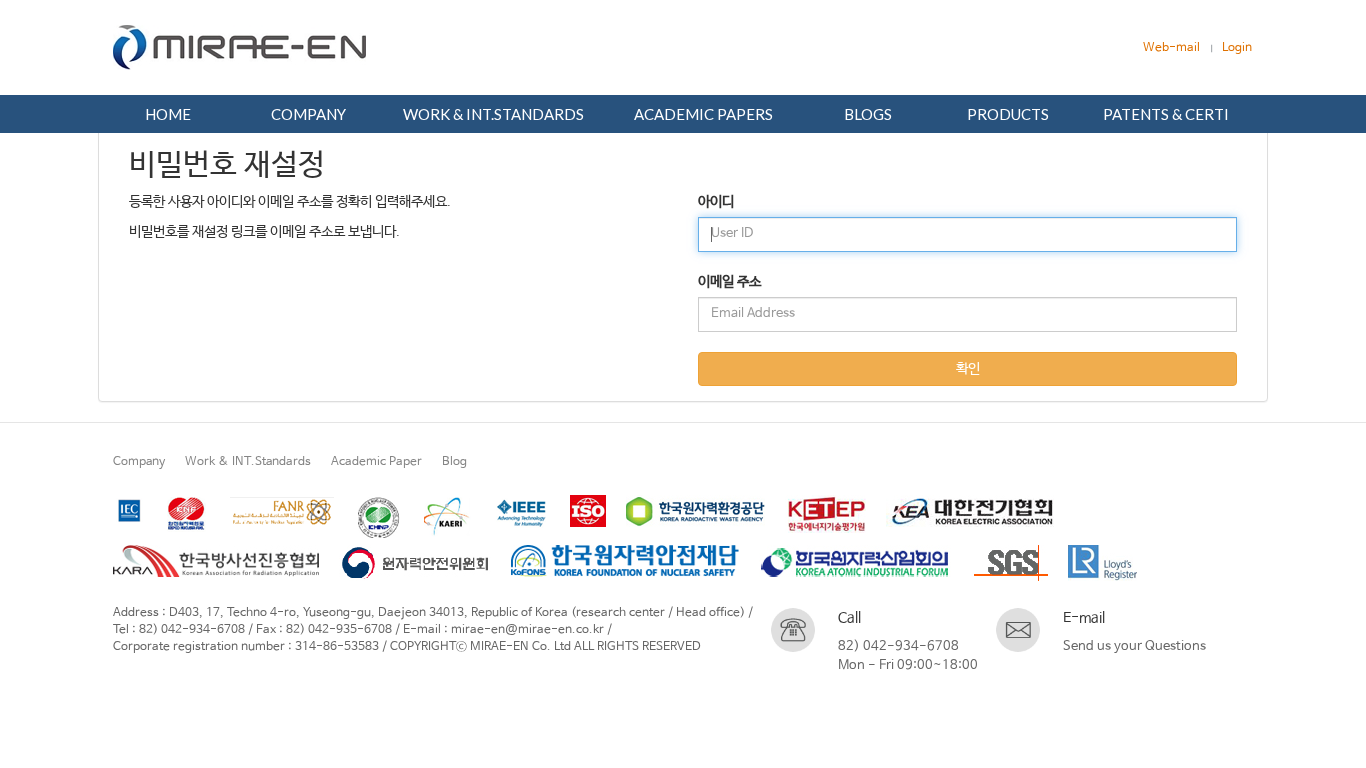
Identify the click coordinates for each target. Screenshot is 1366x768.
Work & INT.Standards (248, 462)
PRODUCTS (1008, 114)
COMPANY (308, 114)
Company (139, 462)
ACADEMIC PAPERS (703, 114)
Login (1237, 48)
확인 (968, 369)
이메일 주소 (729, 282)
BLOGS (868, 114)
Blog (454, 462)
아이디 (716, 202)
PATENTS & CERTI (1166, 114)
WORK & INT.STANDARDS (493, 114)
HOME (168, 114)
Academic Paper (376, 462)
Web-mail (1171, 48)
